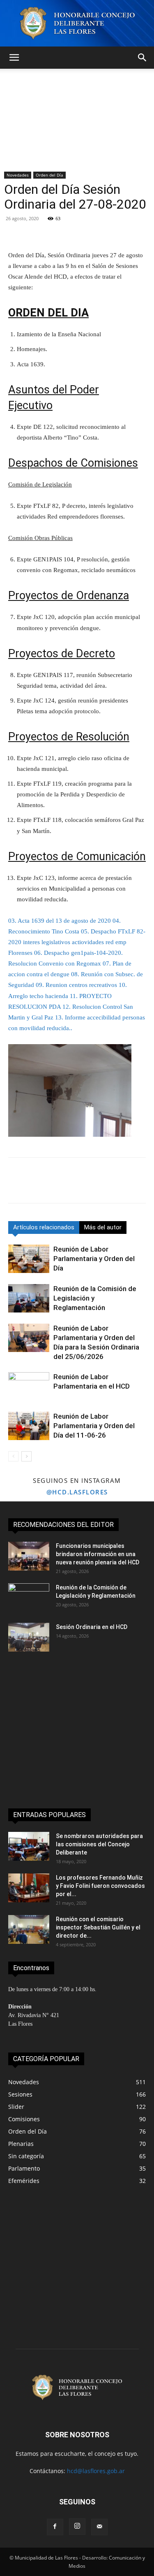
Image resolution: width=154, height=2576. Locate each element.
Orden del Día (49, 175)
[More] (118, 230)
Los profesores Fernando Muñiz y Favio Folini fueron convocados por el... (100, 1886)
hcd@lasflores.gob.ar (96, 2471)
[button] (14, 58)
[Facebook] (16, 1186)
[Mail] (99, 2527)
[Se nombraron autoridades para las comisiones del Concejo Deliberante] (29, 1846)
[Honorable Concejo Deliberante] (77, 23)
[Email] (92, 1186)
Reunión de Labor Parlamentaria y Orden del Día (94, 1259)
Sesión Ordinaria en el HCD (92, 1627)
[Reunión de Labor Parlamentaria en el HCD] (29, 1386)
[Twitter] (35, 1186)
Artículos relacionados (44, 1227)
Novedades (18, 175)
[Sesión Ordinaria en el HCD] (29, 1637)
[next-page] (26, 1456)
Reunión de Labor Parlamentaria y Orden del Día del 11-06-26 (94, 1426)
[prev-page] (13, 1456)
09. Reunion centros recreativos (76, 985)
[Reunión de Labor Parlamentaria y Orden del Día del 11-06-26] (29, 1426)
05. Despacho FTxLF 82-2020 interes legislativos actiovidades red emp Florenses (77, 942)
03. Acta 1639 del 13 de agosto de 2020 (60, 921)
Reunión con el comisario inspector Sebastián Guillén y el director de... (98, 1927)
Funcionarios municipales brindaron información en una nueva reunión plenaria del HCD (98, 1554)
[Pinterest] (54, 1186)
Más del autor (103, 1227)
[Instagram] (77, 2527)
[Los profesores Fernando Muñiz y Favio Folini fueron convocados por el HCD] (29, 1888)
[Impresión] (111, 1186)
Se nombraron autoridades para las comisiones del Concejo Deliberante (99, 1844)
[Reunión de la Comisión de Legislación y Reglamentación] (29, 1298)
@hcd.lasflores (77, 1492)
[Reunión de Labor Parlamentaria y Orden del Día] (29, 1259)
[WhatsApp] (73, 1186)
